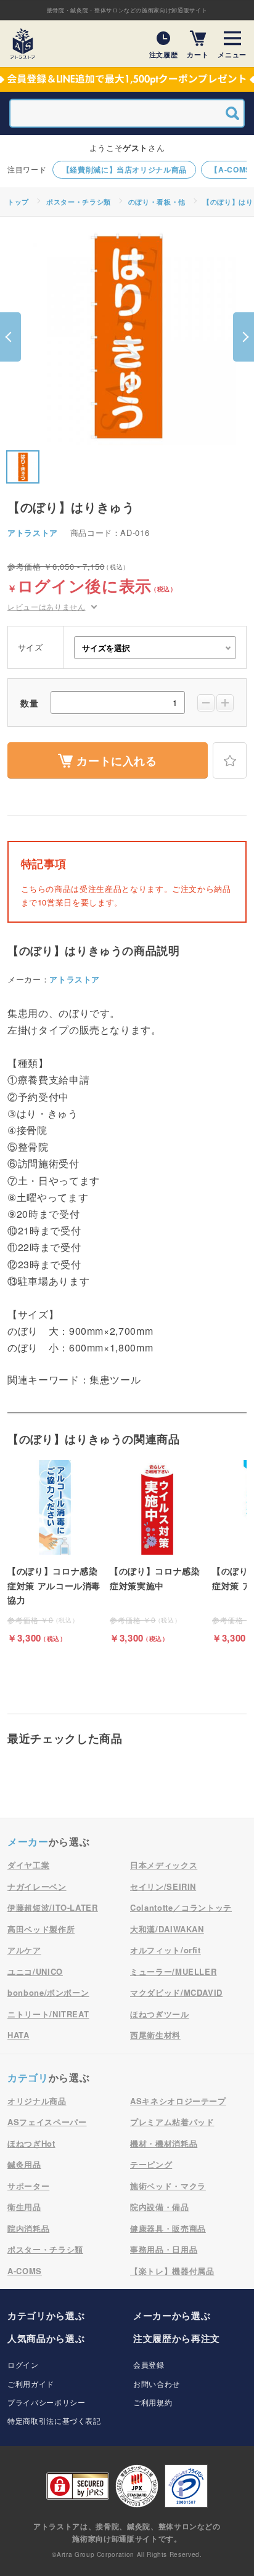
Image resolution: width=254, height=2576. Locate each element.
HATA (18, 2035)
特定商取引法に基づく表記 (54, 2420)
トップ (18, 202)
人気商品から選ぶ (46, 2338)
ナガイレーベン (37, 1886)
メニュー (232, 54)
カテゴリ (28, 2077)
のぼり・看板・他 (157, 202)
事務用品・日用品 (164, 2249)
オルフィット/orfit (166, 1950)
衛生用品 (24, 2207)
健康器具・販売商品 (168, 2228)
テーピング (151, 2164)
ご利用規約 (153, 2402)
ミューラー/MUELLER (173, 1971)
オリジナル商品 (37, 2101)
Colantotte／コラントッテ (181, 1907)
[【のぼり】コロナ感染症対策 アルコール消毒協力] (55, 1552)
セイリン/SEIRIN (163, 1886)
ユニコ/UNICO (35, 1971)
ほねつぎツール (160, 2014)
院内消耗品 (28, 2228)
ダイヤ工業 (28, 1865)
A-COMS (25, 2271)
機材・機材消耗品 (164, 2143)
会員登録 (149, 2364)
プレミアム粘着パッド (172, 2122)
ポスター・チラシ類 (79, 202)
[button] (10, 337)
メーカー (28, 1841)
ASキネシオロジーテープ (178, 2101)
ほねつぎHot (31, 2143)
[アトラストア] (23, 44)
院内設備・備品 (160, 2207)
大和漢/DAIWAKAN (167, 1929)
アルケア (24, 1950)
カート (198, 54)
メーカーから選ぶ (172, 2315)
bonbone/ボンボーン (48, 1992)
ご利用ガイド (31, 2384)
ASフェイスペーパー (47, 2122)
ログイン (23, 2364)
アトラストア (33, 533)
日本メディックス (164, 1865)
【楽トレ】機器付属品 (172, 2271)
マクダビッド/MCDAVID (176, 1992)
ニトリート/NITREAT (48, 2014)
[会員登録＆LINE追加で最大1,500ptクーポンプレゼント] (127, 79)
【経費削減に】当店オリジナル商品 (125, 169)
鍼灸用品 (24, 2164)
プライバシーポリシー (47, 2402)
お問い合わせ (157, 2384)
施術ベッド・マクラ (168, 2186)
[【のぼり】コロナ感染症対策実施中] (157, 1552)
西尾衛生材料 (155, 2035)
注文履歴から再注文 (177, 2338)
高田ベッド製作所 (41, 1929)
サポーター (28, 2186)
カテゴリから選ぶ (46, 2315)
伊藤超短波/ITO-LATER (53, 1907)
